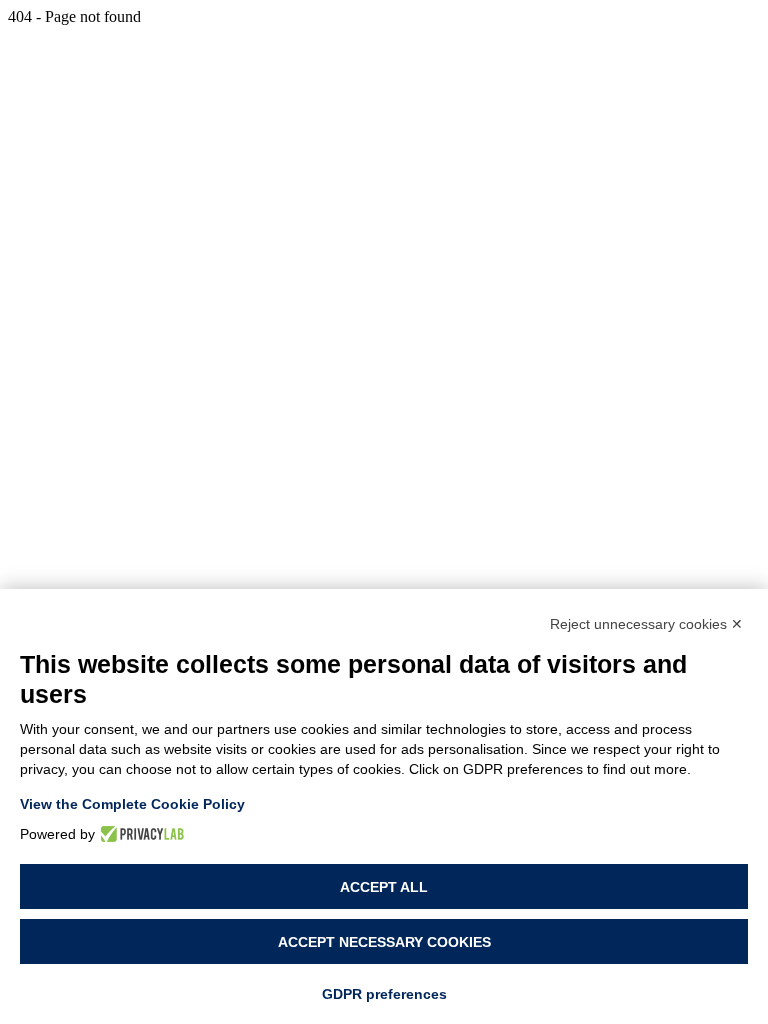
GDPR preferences (384, 994)
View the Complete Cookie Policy (132, 804)
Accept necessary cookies (384, 942)
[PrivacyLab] (139, 834)
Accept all (384, 887)
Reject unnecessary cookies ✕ (646, 624)
